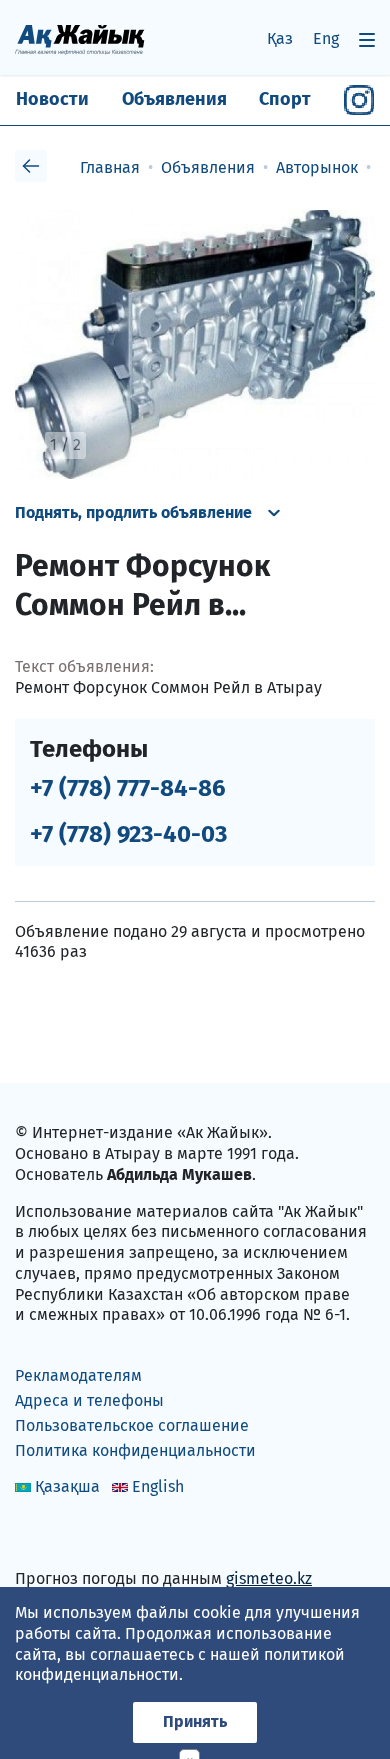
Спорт (285, 99)
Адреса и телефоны (89, 1400)
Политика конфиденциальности (135, 1450)
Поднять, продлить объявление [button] (133, 512)
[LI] (59, 1536)
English (158, 1486)
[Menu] (367, 39)
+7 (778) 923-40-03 (128, 834)
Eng (326, 38)
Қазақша (67, 1486)
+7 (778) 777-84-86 (128, 788)
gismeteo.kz (269, 1578)
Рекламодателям (78, 1375)
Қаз (280, 38)
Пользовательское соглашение (132, 1425)
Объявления (174, 99)
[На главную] (80, 38)
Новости (52, 99)
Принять (195, 1721)
